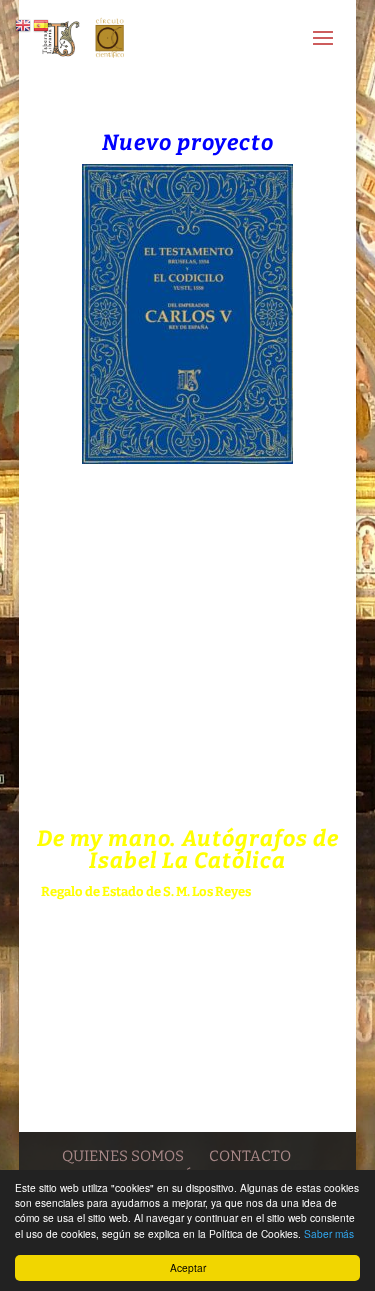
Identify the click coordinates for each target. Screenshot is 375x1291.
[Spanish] (42, 24)
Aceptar (188, 1267)
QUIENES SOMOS (123, 1156)
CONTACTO (250, 1156)
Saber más (329, 1233)
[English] (24, 24)
